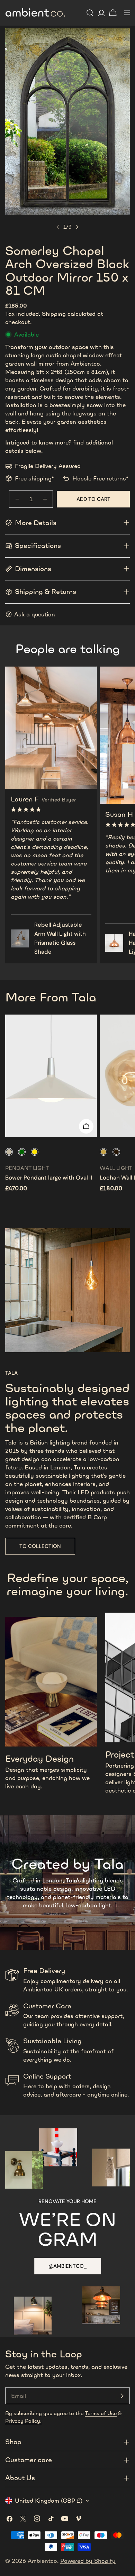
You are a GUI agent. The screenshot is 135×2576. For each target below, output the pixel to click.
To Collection (40, 1546)
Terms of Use (101, 2413)
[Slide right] (77, 227)
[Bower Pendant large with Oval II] (51, 1076)
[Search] (90, 13)
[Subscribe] (122, 2396)
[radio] (9, 1152)
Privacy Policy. (23, 2421)
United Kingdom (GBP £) (49, 2501)
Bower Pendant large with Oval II (49, 1178)
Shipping (54, 314)
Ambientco (42, 2561)
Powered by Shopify (88, 2561)
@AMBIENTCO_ (68, 2266)
